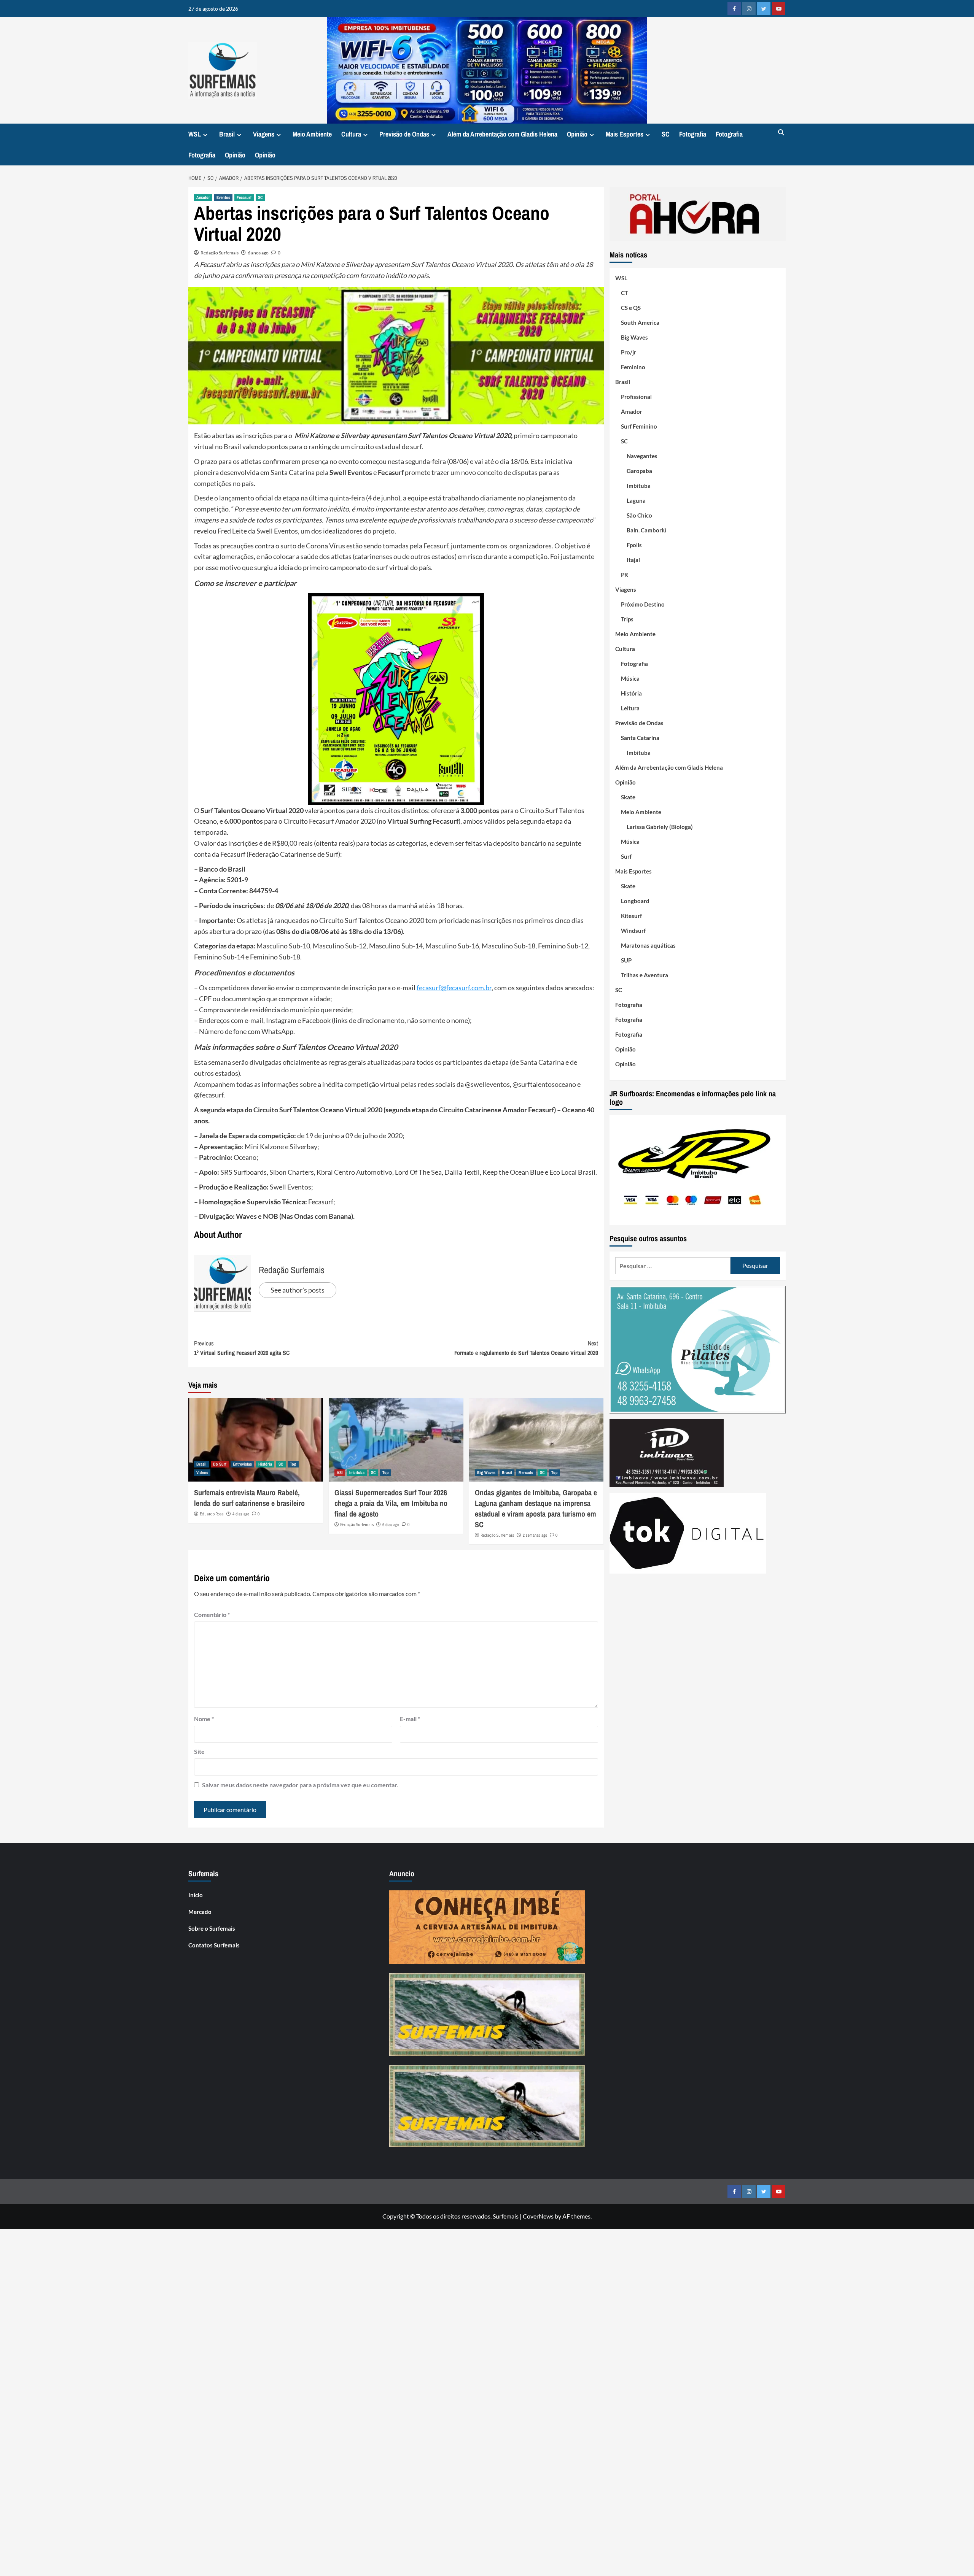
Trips (627, 619)
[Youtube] (779, 9)
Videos (202, 1472)
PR (625, 575)
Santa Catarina (640, 738)
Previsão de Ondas (404, 134)
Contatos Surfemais (214, 1945)
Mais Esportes (625, 134)
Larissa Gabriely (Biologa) (660, 827)
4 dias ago (241, 1514)
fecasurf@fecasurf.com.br (454, 988)
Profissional (636, 397)
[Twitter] (764, 9)
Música (630, 678)
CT (625, 293)
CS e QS (631, 308)
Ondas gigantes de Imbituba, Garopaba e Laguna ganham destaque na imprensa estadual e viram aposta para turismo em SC (536, 1508)
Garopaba (639, 471)
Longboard (635, 901)
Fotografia (693, 134)
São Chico (639, 515)
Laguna (636, 500)
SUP (626, 960)
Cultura (351, 134)
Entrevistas (242, 1464)
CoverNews (538, 2216)
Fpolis (634, 545)
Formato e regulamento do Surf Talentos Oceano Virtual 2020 (526, 1348)
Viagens (264, 134)
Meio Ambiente (312, 134)
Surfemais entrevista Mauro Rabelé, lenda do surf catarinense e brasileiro (249, 1498)
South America (640, 322)
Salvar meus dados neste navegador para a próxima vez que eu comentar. (300, 1785)
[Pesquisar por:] (673, 1266)
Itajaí (633, 560)
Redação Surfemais (220, 253)
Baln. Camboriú (647, 530)
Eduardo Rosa (212, 1514)
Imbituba (357, 1472)
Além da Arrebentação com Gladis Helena (502, 134)
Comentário (212, 1614)
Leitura (630, 708)
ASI (340, 1472)
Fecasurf (244, 197)
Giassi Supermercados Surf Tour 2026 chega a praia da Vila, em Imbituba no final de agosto (391, 1503)
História (265, 1464)
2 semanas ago (535, 1535)
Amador (203, 197)
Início (196, 1895)
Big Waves (486, 1472)
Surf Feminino (639, 426)
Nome (204, 1719)
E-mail (410, 1719)
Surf (626, 856)
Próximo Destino (643, 604)
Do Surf (220, 1464)
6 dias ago (391, 1525)
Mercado (526, 1472)
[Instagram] (749, 9)
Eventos (223, 197)
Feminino (633, 367)
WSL (195, 134)
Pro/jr (629, 352)
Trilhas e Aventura (645, 975)
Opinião (577, 134)
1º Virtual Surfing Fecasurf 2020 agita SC (242, 1348)
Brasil (227, 134)
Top (293, 1464)
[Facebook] (734, 9)
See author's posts (298, 1290)
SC (666, 134)
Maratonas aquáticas (648, 945)
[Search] (781, 133)
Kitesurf (631, 916)
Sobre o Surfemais (212, 1928)
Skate (628, 797)
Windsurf (633, 931)
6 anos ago (258, 253)
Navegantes (642, 456)
